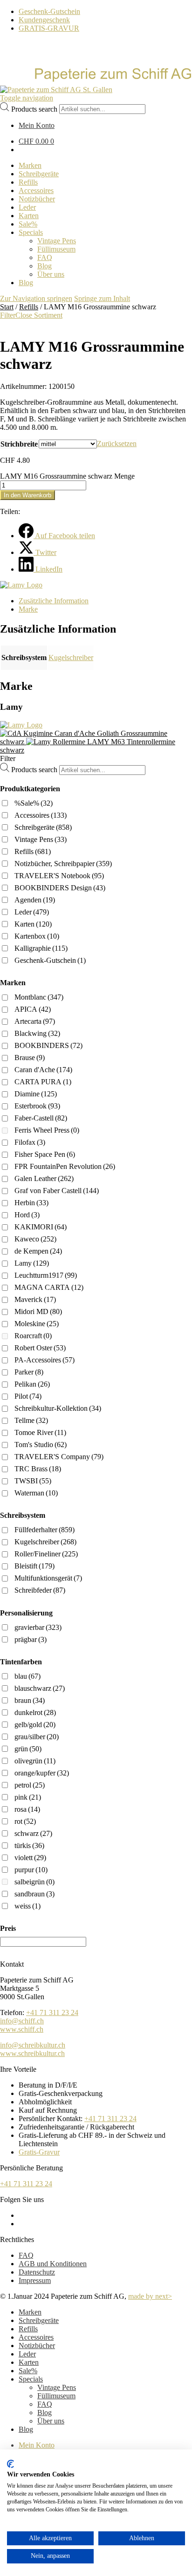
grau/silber (37, 1737)
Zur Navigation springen (36, 298)
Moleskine (37, 1324)
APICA (33, 1009)
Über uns (51, 2421)
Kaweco (35, 1239)
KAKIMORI (41, 1227)
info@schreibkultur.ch (33, 2045)
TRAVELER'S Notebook (59, 876)
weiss (27, 1906)
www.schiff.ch (22, 2029)
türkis (29, 1845)
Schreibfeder (40, 1590)
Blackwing (37, 1033)
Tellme (31, 1420)
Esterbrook (37, 1106)
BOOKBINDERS (48, 1045)
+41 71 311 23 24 (52, 2012)
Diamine (36, 1094)
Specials (31, 2379)
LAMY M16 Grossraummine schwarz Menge (67, 476)
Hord (27, 1215)
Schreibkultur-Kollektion (58, 1408)
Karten (33, 924)
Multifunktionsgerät (48, 1578)
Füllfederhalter (45, 1530)
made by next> (150, 2296)
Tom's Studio (41, 1445)
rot (25, 1821)
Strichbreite (19, 444)
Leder (32, 912)
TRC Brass (38, 1469)
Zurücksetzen (117, 444)
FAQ (26, 2255)
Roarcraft (33, 1336)
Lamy (32, 1263)
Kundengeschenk (44, 20)
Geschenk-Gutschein (49, 11)
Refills (29, 307)
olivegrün (35, 1761)
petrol (30, 1785)
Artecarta (35, 1021)
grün (28, 1749)
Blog (45, 2412)
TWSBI (33, 1481)
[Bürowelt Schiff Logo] (56, 90)
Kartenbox (37, 936)
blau (27, 1676)
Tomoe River (40, 1432)
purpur (31, 1870)
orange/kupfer (42, 1773)
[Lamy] (21, 585)
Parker (29, 1372)
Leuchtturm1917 (46, 1275)
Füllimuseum (56, 2396)
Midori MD (38, 1311)
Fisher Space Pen (45, 1154)
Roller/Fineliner (46, 1554)
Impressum (35, 2280)
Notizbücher (37, 2346)
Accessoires (41, 815)
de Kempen (38, 1251)
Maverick (35, 1299)
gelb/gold (35, 1725)
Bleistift (34, 1566)
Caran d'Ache (43, 1070)
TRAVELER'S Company (59, 1457)
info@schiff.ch (22, 2021)
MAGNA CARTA (49, 1287)
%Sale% (34, 803)
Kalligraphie (41, 948)
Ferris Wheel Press (47, 1130)
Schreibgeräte (43, 827)
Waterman (36, 1493)
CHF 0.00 (36, 141)
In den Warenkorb (27, 495)
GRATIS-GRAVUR (49, 28)
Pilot (28, 1396)
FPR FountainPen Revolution (65, 1166)
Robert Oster (40, 1348)
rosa (27, 1809)
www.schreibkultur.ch (32, 2053)
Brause (30, 1058)
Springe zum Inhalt (102, 298)
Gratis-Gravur (39, 2152)
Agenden (35, 900)
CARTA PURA (43, 1082)
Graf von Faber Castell (57, 1191)
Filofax (30, 1142)
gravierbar (38, 1627)
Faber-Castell (41, 1118)
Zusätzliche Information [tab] (54, 601)
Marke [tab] (28, 609)
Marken (30, 2312)
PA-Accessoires (45, 1360)
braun (30, 1700)
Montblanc (39, 997)
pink (28, 1797)
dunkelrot (35, 1712)
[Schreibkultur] (96, 81)
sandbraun (34, 1894)
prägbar (31, 1639)
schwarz (33, 1833)
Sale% (28, 2371)
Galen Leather (44, 1178)
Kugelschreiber (71, 657)
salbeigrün (34, 1882)
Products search (34, 109)
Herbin (31, 1203)
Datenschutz (37, 2272)
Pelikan (32, 1384)
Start (7, 307)
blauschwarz (40, 1688)
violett (30, 1858)
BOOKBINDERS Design (60, 888)
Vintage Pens (41, 839)
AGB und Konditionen (53, 2264)
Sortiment (48, 315)
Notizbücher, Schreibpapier (63, 864)
